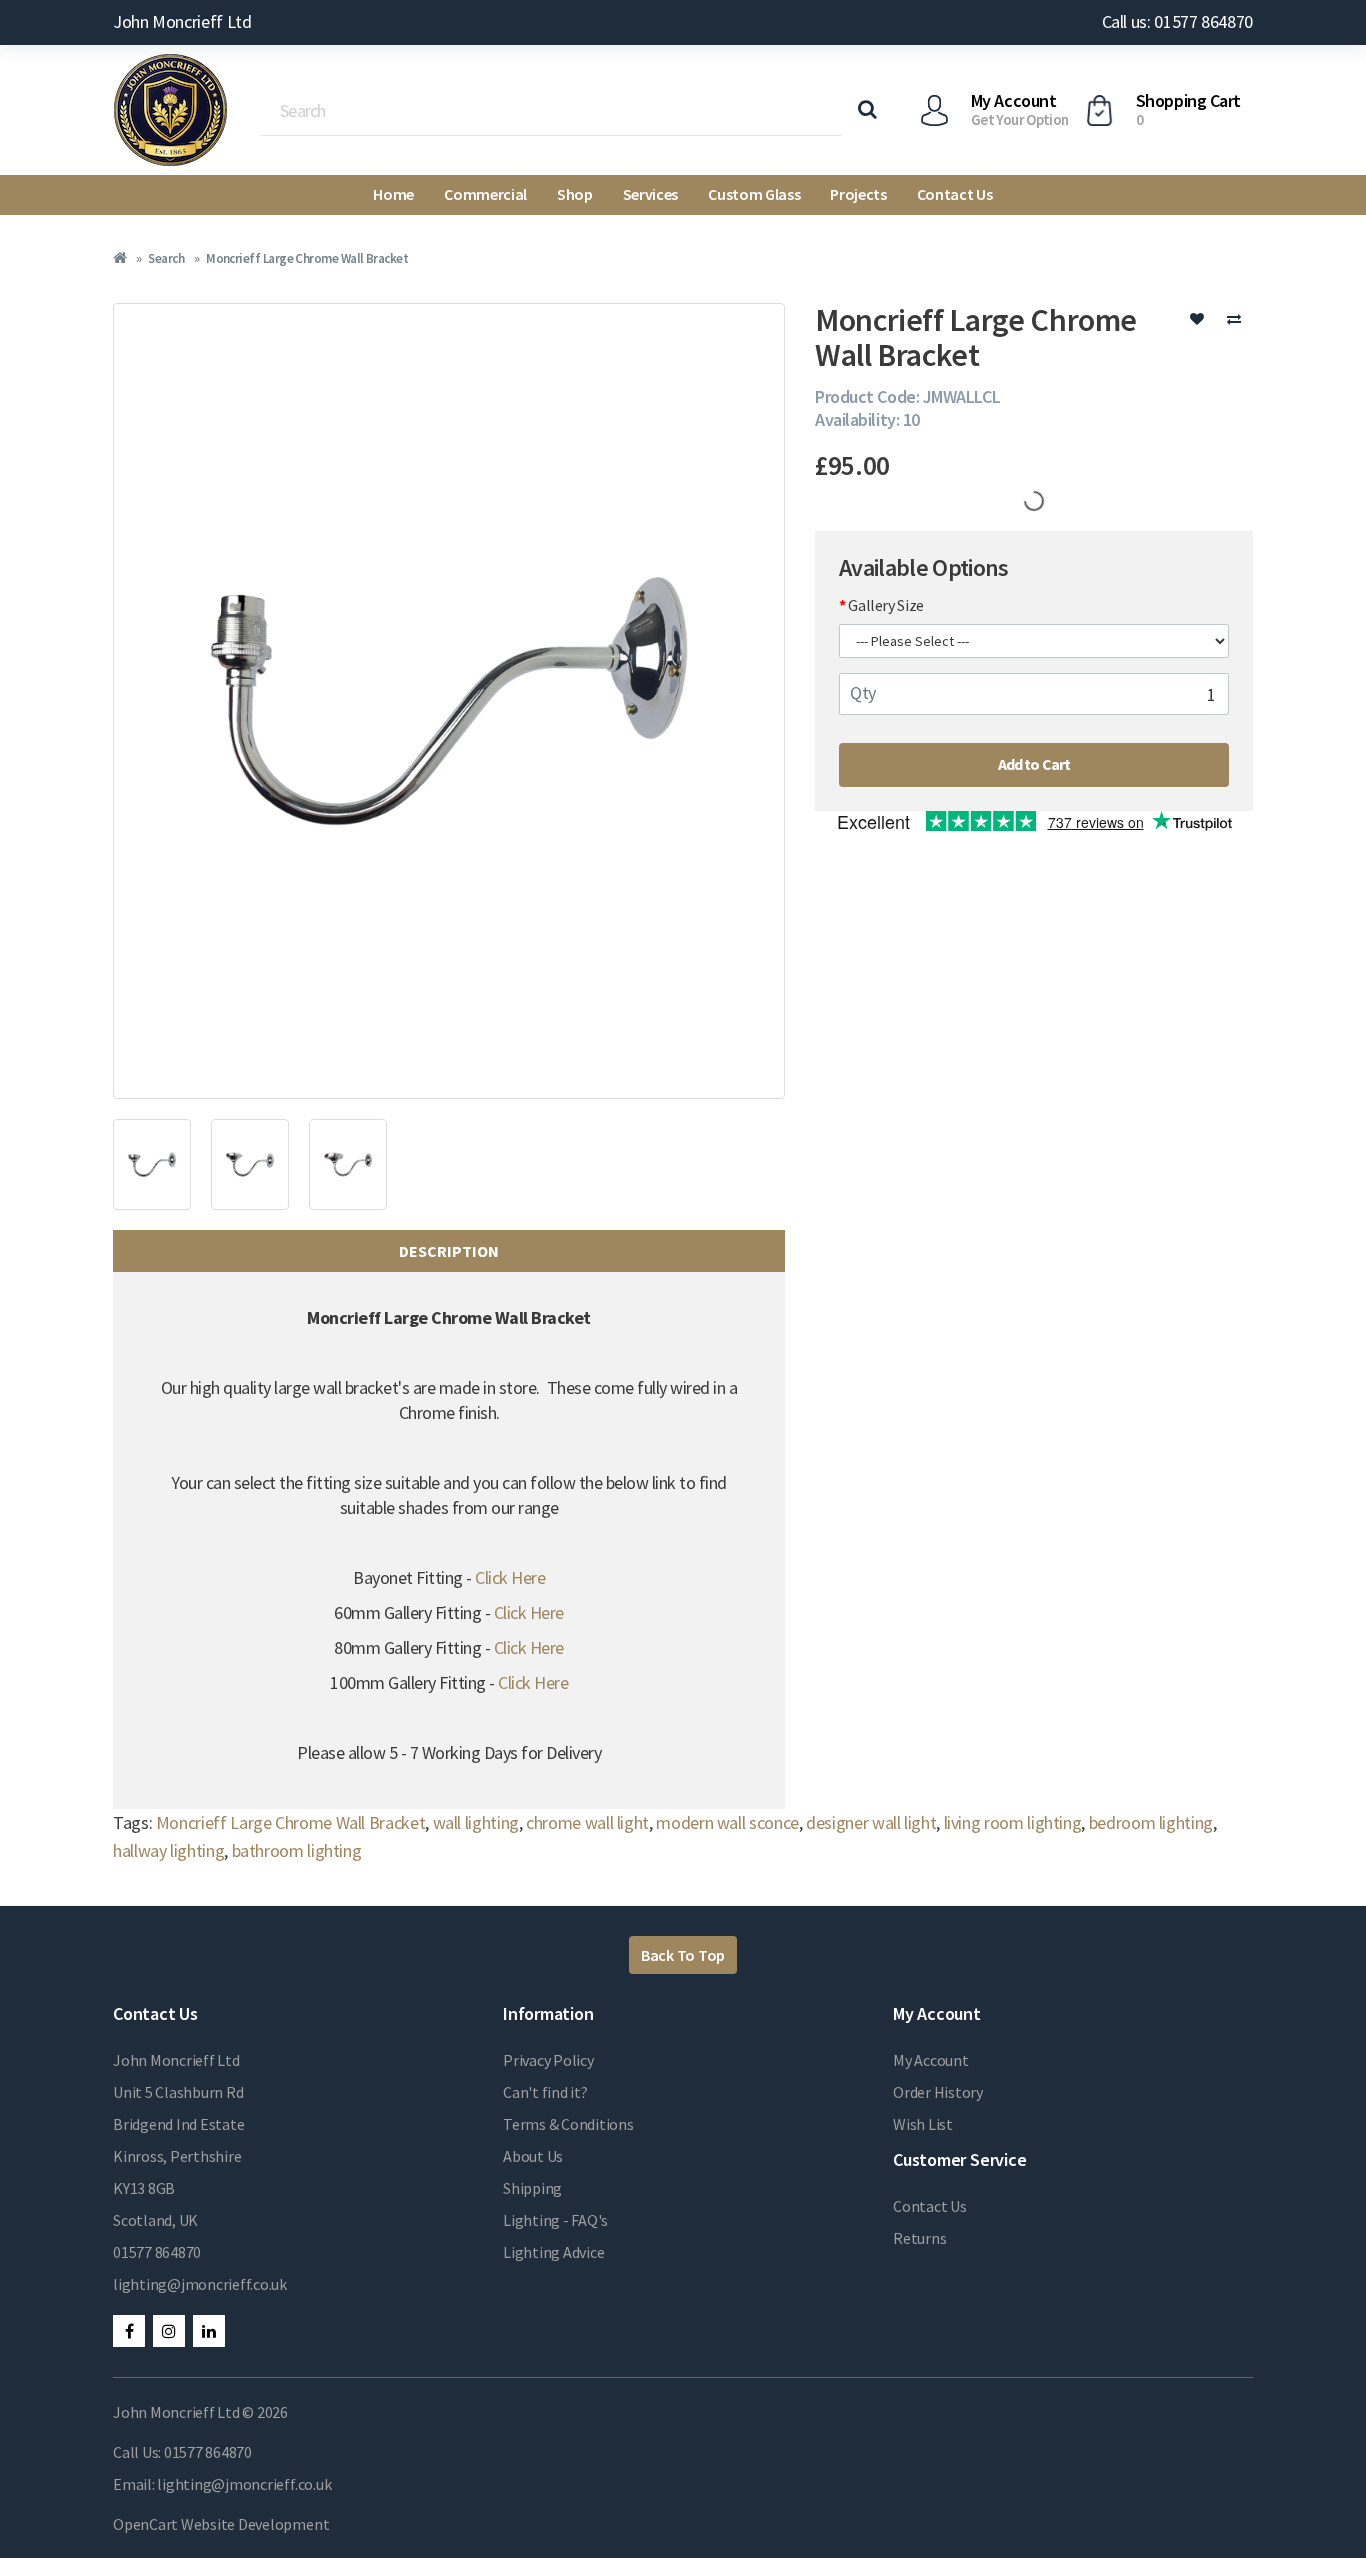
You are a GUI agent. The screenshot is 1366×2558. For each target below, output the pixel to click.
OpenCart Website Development (221, 2524)
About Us (533, 2156)
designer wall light (871, 1822)
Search (166, 258)
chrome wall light (587, 1822)
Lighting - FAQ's (555, 2220)
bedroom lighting (1151, 1822)
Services (650, 194)
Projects (858, 194)
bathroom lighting (297, 1850)
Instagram (169, 2331)
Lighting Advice (553, 2252)
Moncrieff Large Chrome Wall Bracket (307, 258)
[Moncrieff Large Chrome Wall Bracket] (449, 701)
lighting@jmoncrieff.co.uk (200, 2284)
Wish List (923, 2124)
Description (449, 1251)
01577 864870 (157, 2252)
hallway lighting (168, 1850)
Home (393, 194)
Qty (863, 692)
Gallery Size (886, 605)
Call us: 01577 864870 (1177, 21)
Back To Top (683, 1955)
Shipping (532, 2188)
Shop (575, 194)
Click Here (510, 1577)
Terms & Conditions (568, 2124)
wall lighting (476, 1822)
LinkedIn (209, 2331)
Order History (938, 2092)
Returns (919, 2238)
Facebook (129, 2331)
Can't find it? (545, 2092)
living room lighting (1013, 1822)
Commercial (485, 194)
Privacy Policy (548, 2060)
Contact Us (955, 194)
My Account (931, 2060)
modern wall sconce (727, 1822)
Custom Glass (754, 194)
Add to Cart (1034, 764)
